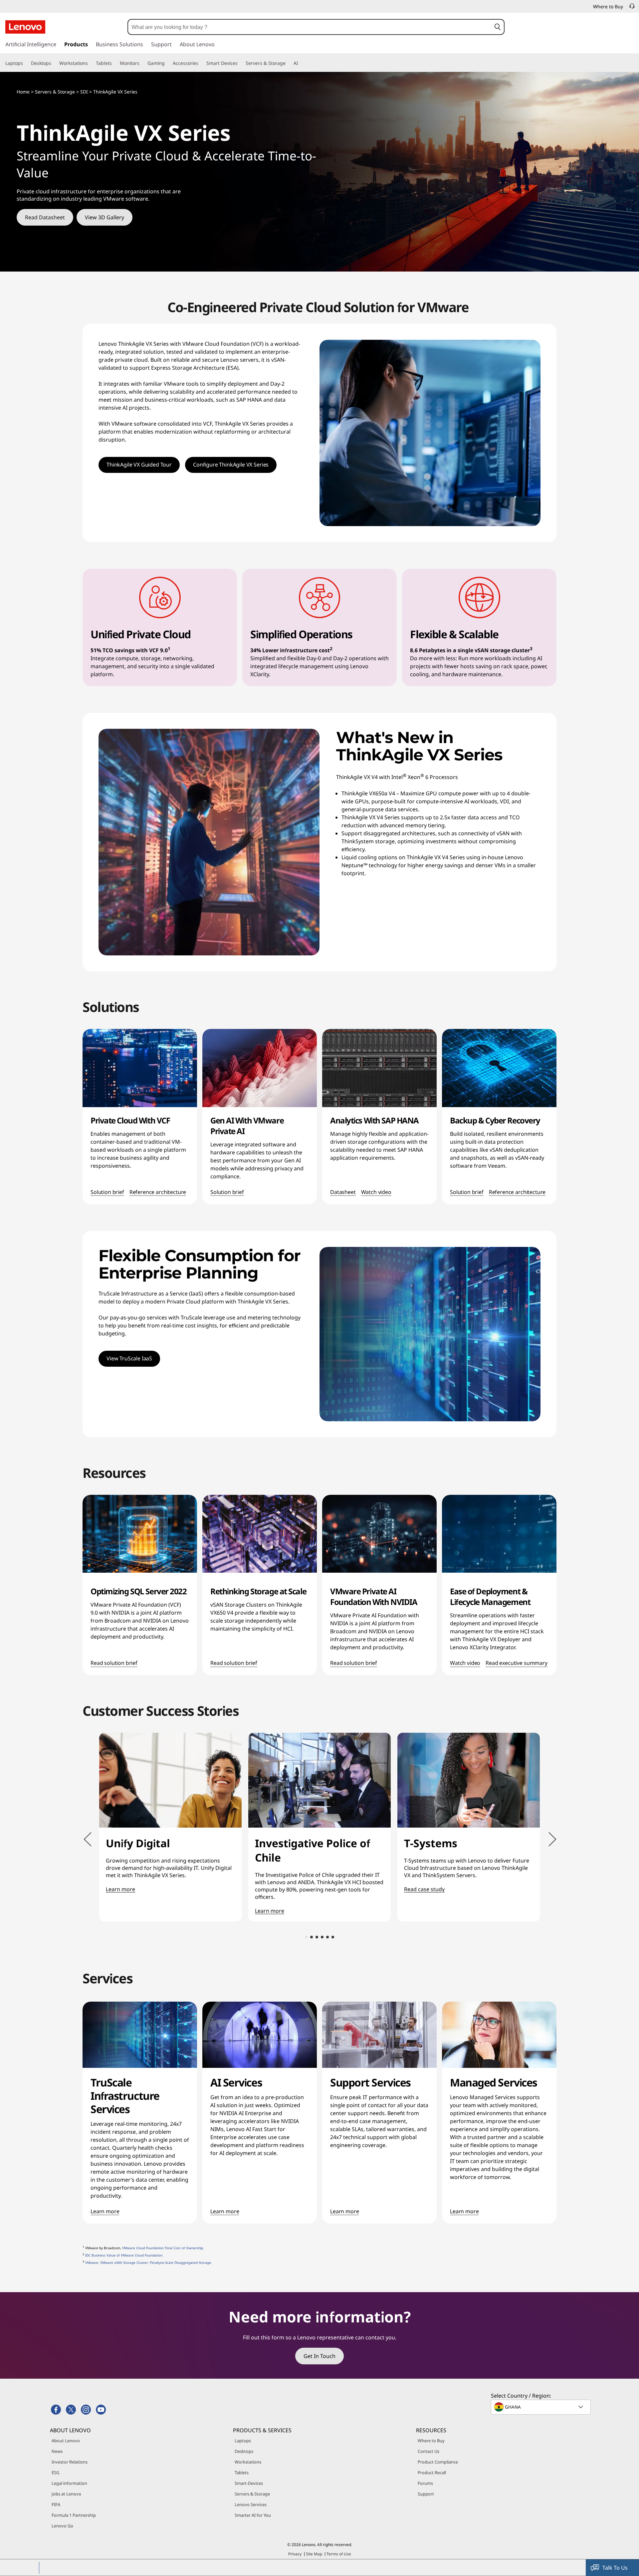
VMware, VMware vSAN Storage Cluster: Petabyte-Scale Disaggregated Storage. (149, 2263)
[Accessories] (201, 63)
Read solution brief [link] (114, 1663)
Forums (425, 2483)
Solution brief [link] (107, 1192)
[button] (497, 27)
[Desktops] (54, 63)
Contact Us (428, 2451)
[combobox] (310, 27)
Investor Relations (70, 2462)
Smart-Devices (249, 2483)
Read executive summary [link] (516, 1663)
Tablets (242, 2473)
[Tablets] (114, 63)
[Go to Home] (25, 27)
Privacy (295, 2554)
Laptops (243, 2441)
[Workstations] (91, 63)
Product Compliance (438, 2462)
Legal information (69, 2483)
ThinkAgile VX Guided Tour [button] (139, 465)
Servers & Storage (252, 2494)
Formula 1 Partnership (74, 2515)
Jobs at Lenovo (66, 2494)
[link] (632, 8)
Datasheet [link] (343, 1192)
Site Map (314, 2554)
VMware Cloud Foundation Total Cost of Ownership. (163, 2248)
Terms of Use (339, 2554)
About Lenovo (66, 2441)
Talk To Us (615, 2568)
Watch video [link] (376, 1192)
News (57, 2451)
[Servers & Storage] (288, 63)
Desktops (244, 2451)
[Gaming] (167, 63)
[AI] (301, 63)
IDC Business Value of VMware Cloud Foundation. (124, 2255)
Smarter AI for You (253, 2515)
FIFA (56, 2504)
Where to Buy (431, 2441)
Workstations (248, 2462)
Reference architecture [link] (158, 1192)
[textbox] (541, 2407)
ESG (55, 2473)
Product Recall (432, 2473)
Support (426, 2494)
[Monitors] (142, 63)
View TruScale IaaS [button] (129, 1358)
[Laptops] (26, 63)
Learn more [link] (105, 2212)
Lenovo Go (62, 2526)
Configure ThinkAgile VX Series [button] (231, 465)
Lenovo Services (251, 2504)
